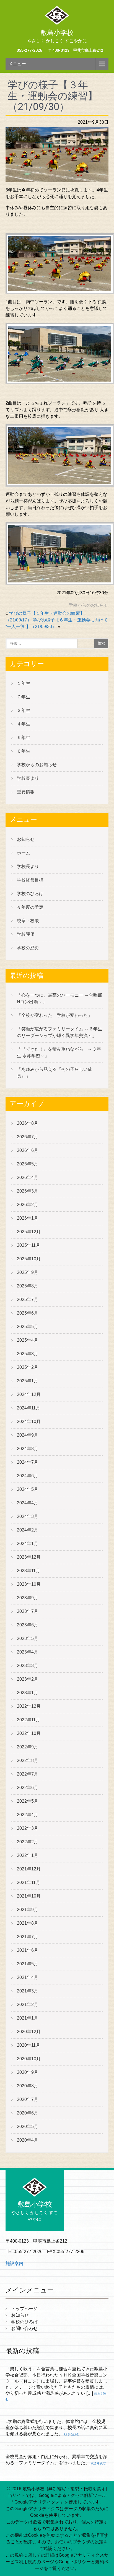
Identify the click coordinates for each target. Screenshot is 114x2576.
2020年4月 (28, 2140)
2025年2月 (28, 1367)
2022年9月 (28, 1747)
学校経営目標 (30, 880)
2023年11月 (28, 1571)
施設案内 (14, 2263)
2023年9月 (28, 1598)
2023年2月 (28, 1679)
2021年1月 (28, 2018)
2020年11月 (28, 2045)
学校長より (28, 778)
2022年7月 (28, 1774)
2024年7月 (28, 1462)
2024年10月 (29, 1422)
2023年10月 (29, 1584)
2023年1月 (28, 1693)
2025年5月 (28, 1327)
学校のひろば (30, 894)
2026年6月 (28, 1150)
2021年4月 (28, 1977)
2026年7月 (28, 1137)
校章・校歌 (28, 921)
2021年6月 (28, 1950)
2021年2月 (28, 2004)
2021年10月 (29, 1896)
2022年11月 (28, 1720)
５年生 (24, 738)
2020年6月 (28, 2113)
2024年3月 (28, 1516)
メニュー (17, 64)
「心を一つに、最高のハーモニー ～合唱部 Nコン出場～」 (59, 998)
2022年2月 (28, 1842)
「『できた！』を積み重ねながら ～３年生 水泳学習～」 (59, 1052)
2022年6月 (28, 1788)
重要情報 (26, 792)
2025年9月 (28, 1272)
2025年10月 (29, 1259)
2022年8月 (28, 1760)
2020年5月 (28, 2127)
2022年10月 (29, 1733)
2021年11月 (28, 1882)
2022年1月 (28, 1855)
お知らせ (26, 839)
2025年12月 (29, 1232)
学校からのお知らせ (89, 605)
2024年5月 (28, 1489)
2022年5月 (28, 1801)
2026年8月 (28, 1123)
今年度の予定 (30, 907)
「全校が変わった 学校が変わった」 (55, 1015)
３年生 (24, 710)
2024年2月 (28, 1530)
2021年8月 (28, 1923)
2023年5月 (28, 1638)
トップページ (24, 2309)
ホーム (24, 853)
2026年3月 (28, 1191)
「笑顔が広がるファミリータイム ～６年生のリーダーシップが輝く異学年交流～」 (59, 1032)
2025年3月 (28, 1354)
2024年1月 (28, 1544)
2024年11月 (28, 1408)
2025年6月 (28, 1313)
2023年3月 (28, 1666)
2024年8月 (28, 1449)
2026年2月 (28, 1205)
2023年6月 (28, 1625)
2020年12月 (29, 2032)
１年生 (24, 683)
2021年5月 (28, 1964)
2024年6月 (28, 1476)
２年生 (24, 697)
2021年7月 (28, 1937)
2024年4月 (28, 1503)
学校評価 (26, 934)
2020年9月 (28, 2072)
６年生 (24, 751)
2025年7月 (28, 1299)
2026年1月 (28, 1218)
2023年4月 (28, 1652)
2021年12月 (29, 1869)
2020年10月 (29, 2059)
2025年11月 (28, 1245)
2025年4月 (28, 1340)
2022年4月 (28, 1815)
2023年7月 (28, 1611)
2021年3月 (28, 1991)
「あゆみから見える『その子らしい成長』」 (55, 1073)
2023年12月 (29, 1557)
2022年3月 (28, 1828)
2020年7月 (28, 2099)
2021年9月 (28, 1910)
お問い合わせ (24, 2328)
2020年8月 (28, 2086)
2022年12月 (29, 1706)
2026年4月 (28, 1177)
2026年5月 (28, 1164)
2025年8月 (28, 1286)
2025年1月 (28, 1381)
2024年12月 (29, 1394)
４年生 (24, 724)
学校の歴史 (28, 948)
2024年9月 (28, 1435)
